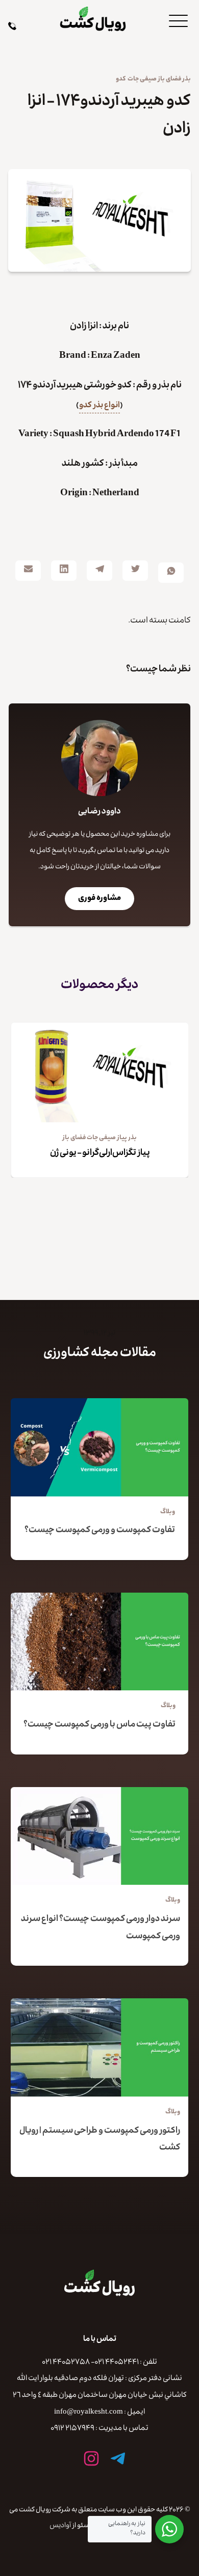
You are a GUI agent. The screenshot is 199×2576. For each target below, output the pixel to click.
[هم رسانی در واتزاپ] (171, 573)
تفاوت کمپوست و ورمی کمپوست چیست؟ (100, 1531)
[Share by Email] (28, 571)
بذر (187, 79)
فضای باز (170, 79)
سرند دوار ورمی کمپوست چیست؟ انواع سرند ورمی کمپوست (101, 1928)
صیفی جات (142, 79)
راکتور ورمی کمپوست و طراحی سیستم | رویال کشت (100, 2140)
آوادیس (60, 2526)
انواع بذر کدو (99, 406)
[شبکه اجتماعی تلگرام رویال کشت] (118, 2458)
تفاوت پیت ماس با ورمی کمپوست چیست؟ (99, 1725)
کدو (121, 79)
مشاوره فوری (99, 899)
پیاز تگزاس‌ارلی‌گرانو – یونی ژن (100, 1154)
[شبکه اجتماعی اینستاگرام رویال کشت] (91, 2458)
